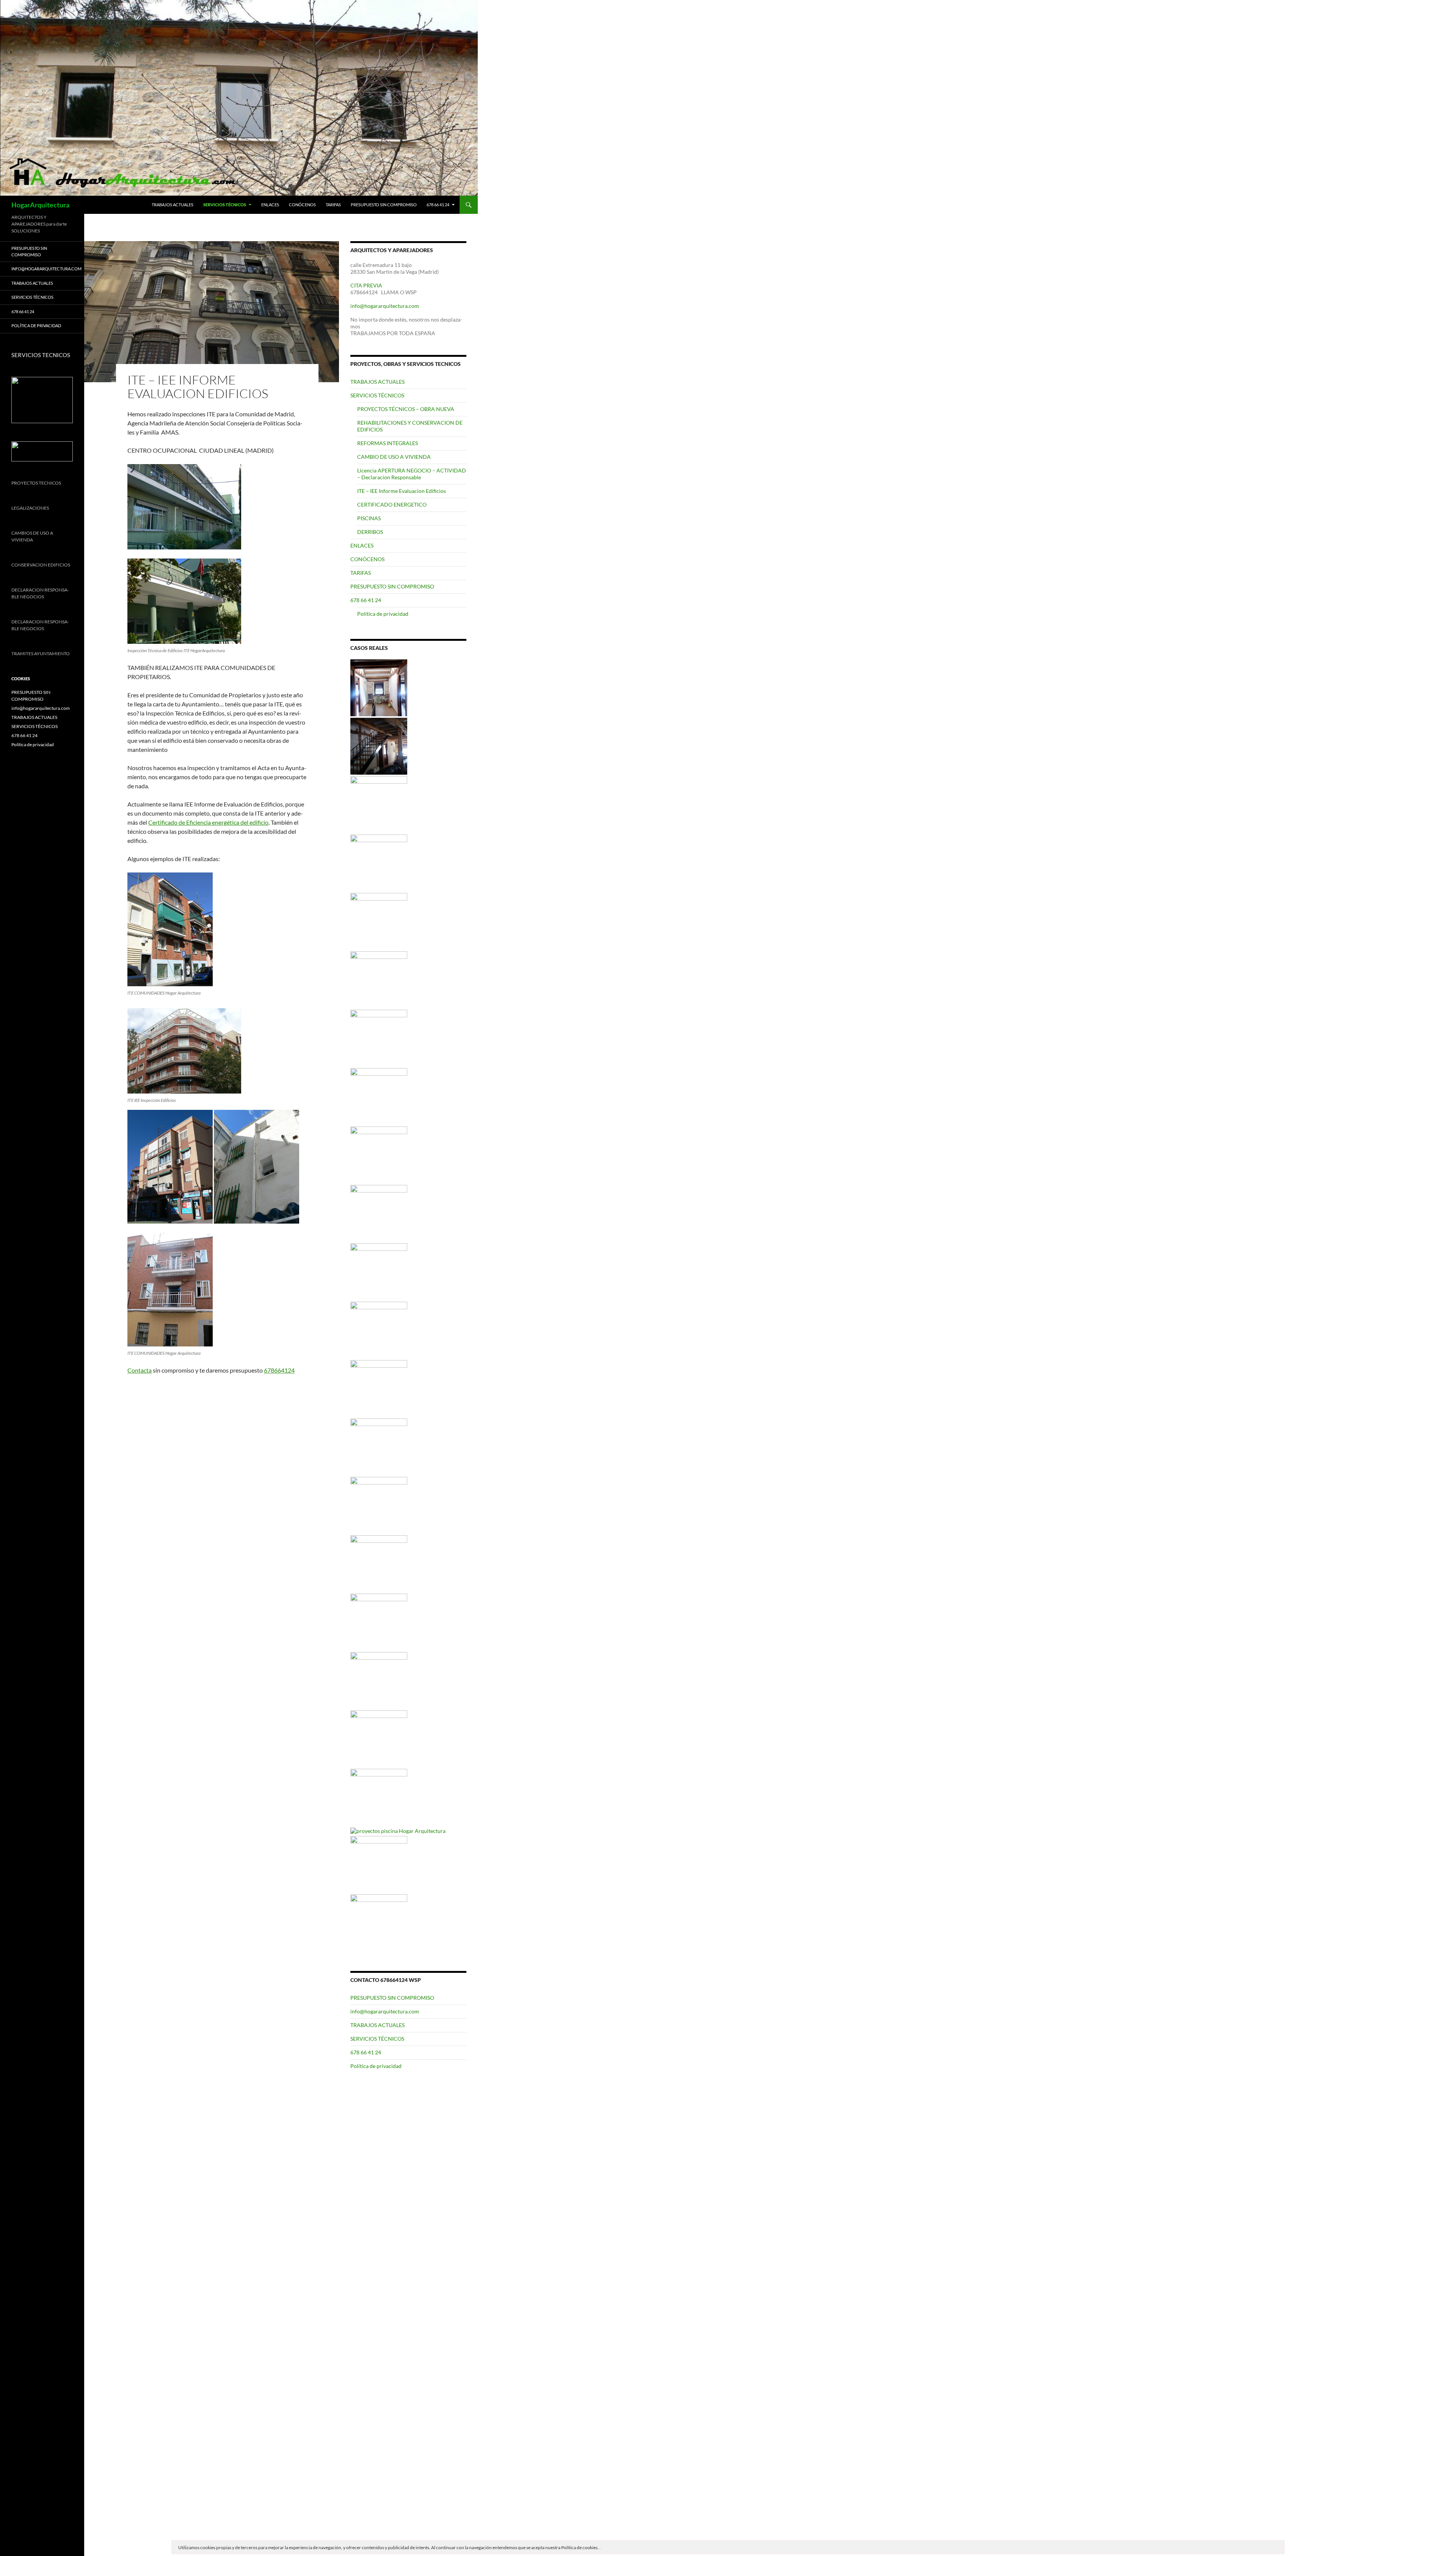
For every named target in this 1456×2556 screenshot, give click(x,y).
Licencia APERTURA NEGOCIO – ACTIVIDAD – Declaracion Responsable (412, 474)
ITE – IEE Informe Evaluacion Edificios (402, 491)
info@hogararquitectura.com (385, 306)
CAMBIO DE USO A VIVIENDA (394, 457)
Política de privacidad (383, 614)
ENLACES (270, 205)
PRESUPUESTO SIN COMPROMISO (384, 205)
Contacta (140, 1370)
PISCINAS (369, 518)
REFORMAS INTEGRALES (388, 443)
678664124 (279, 1370)
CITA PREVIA (366, 285)
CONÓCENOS (302, 205)
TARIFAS (333, 205)
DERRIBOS (370, 532)
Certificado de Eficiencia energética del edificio (208, 822)
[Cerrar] (1278, 2548)
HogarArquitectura (40, 205)
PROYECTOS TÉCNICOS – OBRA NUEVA (406, 409)
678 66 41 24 (438, 205)
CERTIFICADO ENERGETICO (392, 504)
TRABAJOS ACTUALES (173, 205)
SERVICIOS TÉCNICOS (225, 205)
